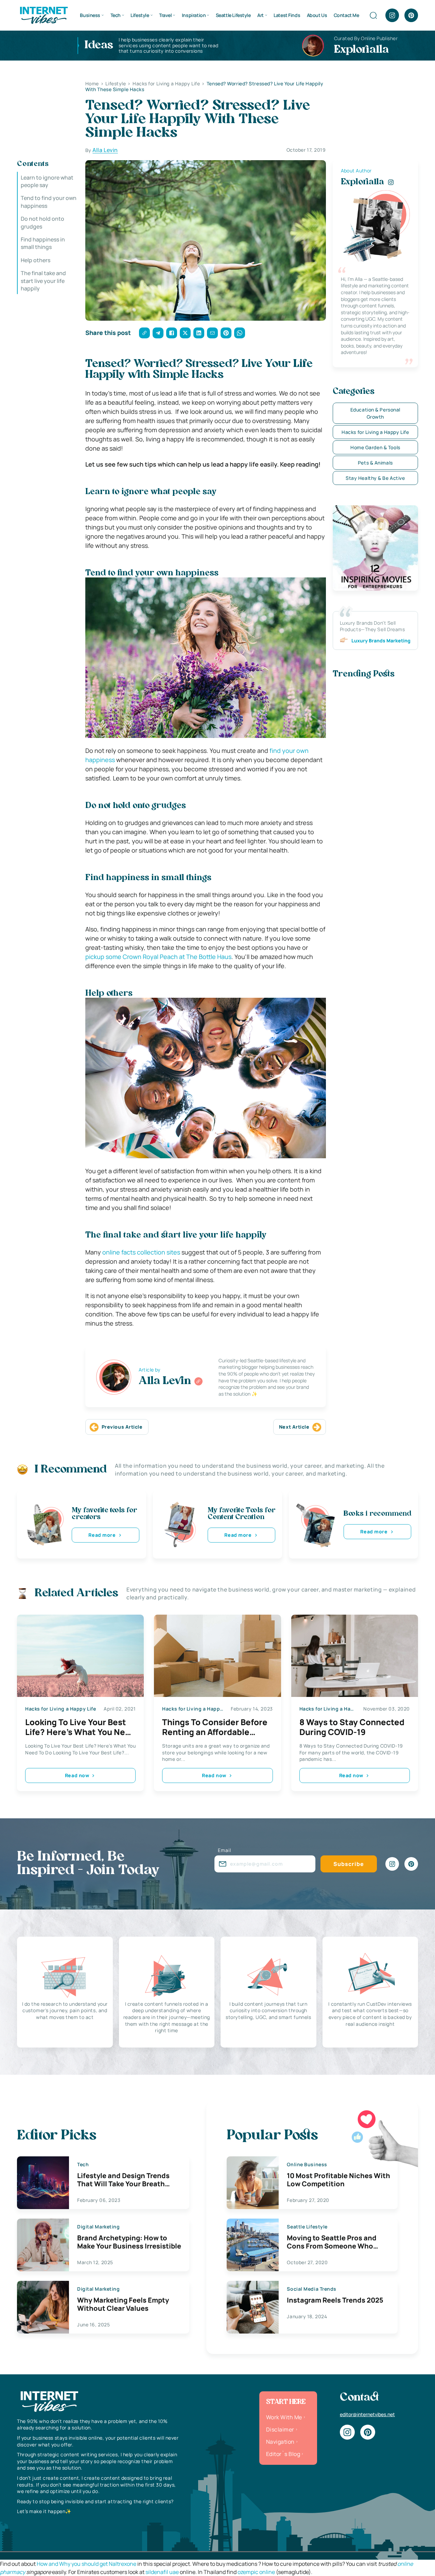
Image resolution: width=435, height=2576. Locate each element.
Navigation (280, 2442)
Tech (116, 15)
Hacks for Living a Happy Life (375, 432)
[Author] (198, 1381)
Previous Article (122, 1427)
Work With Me (284, 2417)
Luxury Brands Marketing (381, 641)
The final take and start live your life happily (43, 281)
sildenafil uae (162, 2572)
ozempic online (256, 2572)
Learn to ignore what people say (47, 181)
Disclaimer (280, 2429)
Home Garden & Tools (375, 447)
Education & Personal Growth (375, 413)
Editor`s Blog (283, 2454)
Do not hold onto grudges (42, 222)
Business (90, 15)
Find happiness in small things (43, 243)
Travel (165, 15)
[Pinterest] (411, 15)
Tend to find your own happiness (49, 202)
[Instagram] (392, 15)
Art (260, 15)
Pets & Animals (375, 463)
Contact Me (346, 15)
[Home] (43, 15)
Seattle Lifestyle (233, 15)
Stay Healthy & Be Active (375, 478)
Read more (102, 1535)
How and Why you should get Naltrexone (86, 2564)
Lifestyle (140, 15)
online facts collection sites (141, 1252)
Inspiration (194, 15)
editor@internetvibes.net (367, 2414)
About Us (317, 15)
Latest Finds (287, 15)
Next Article (294, 1427)
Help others (36, 260)
